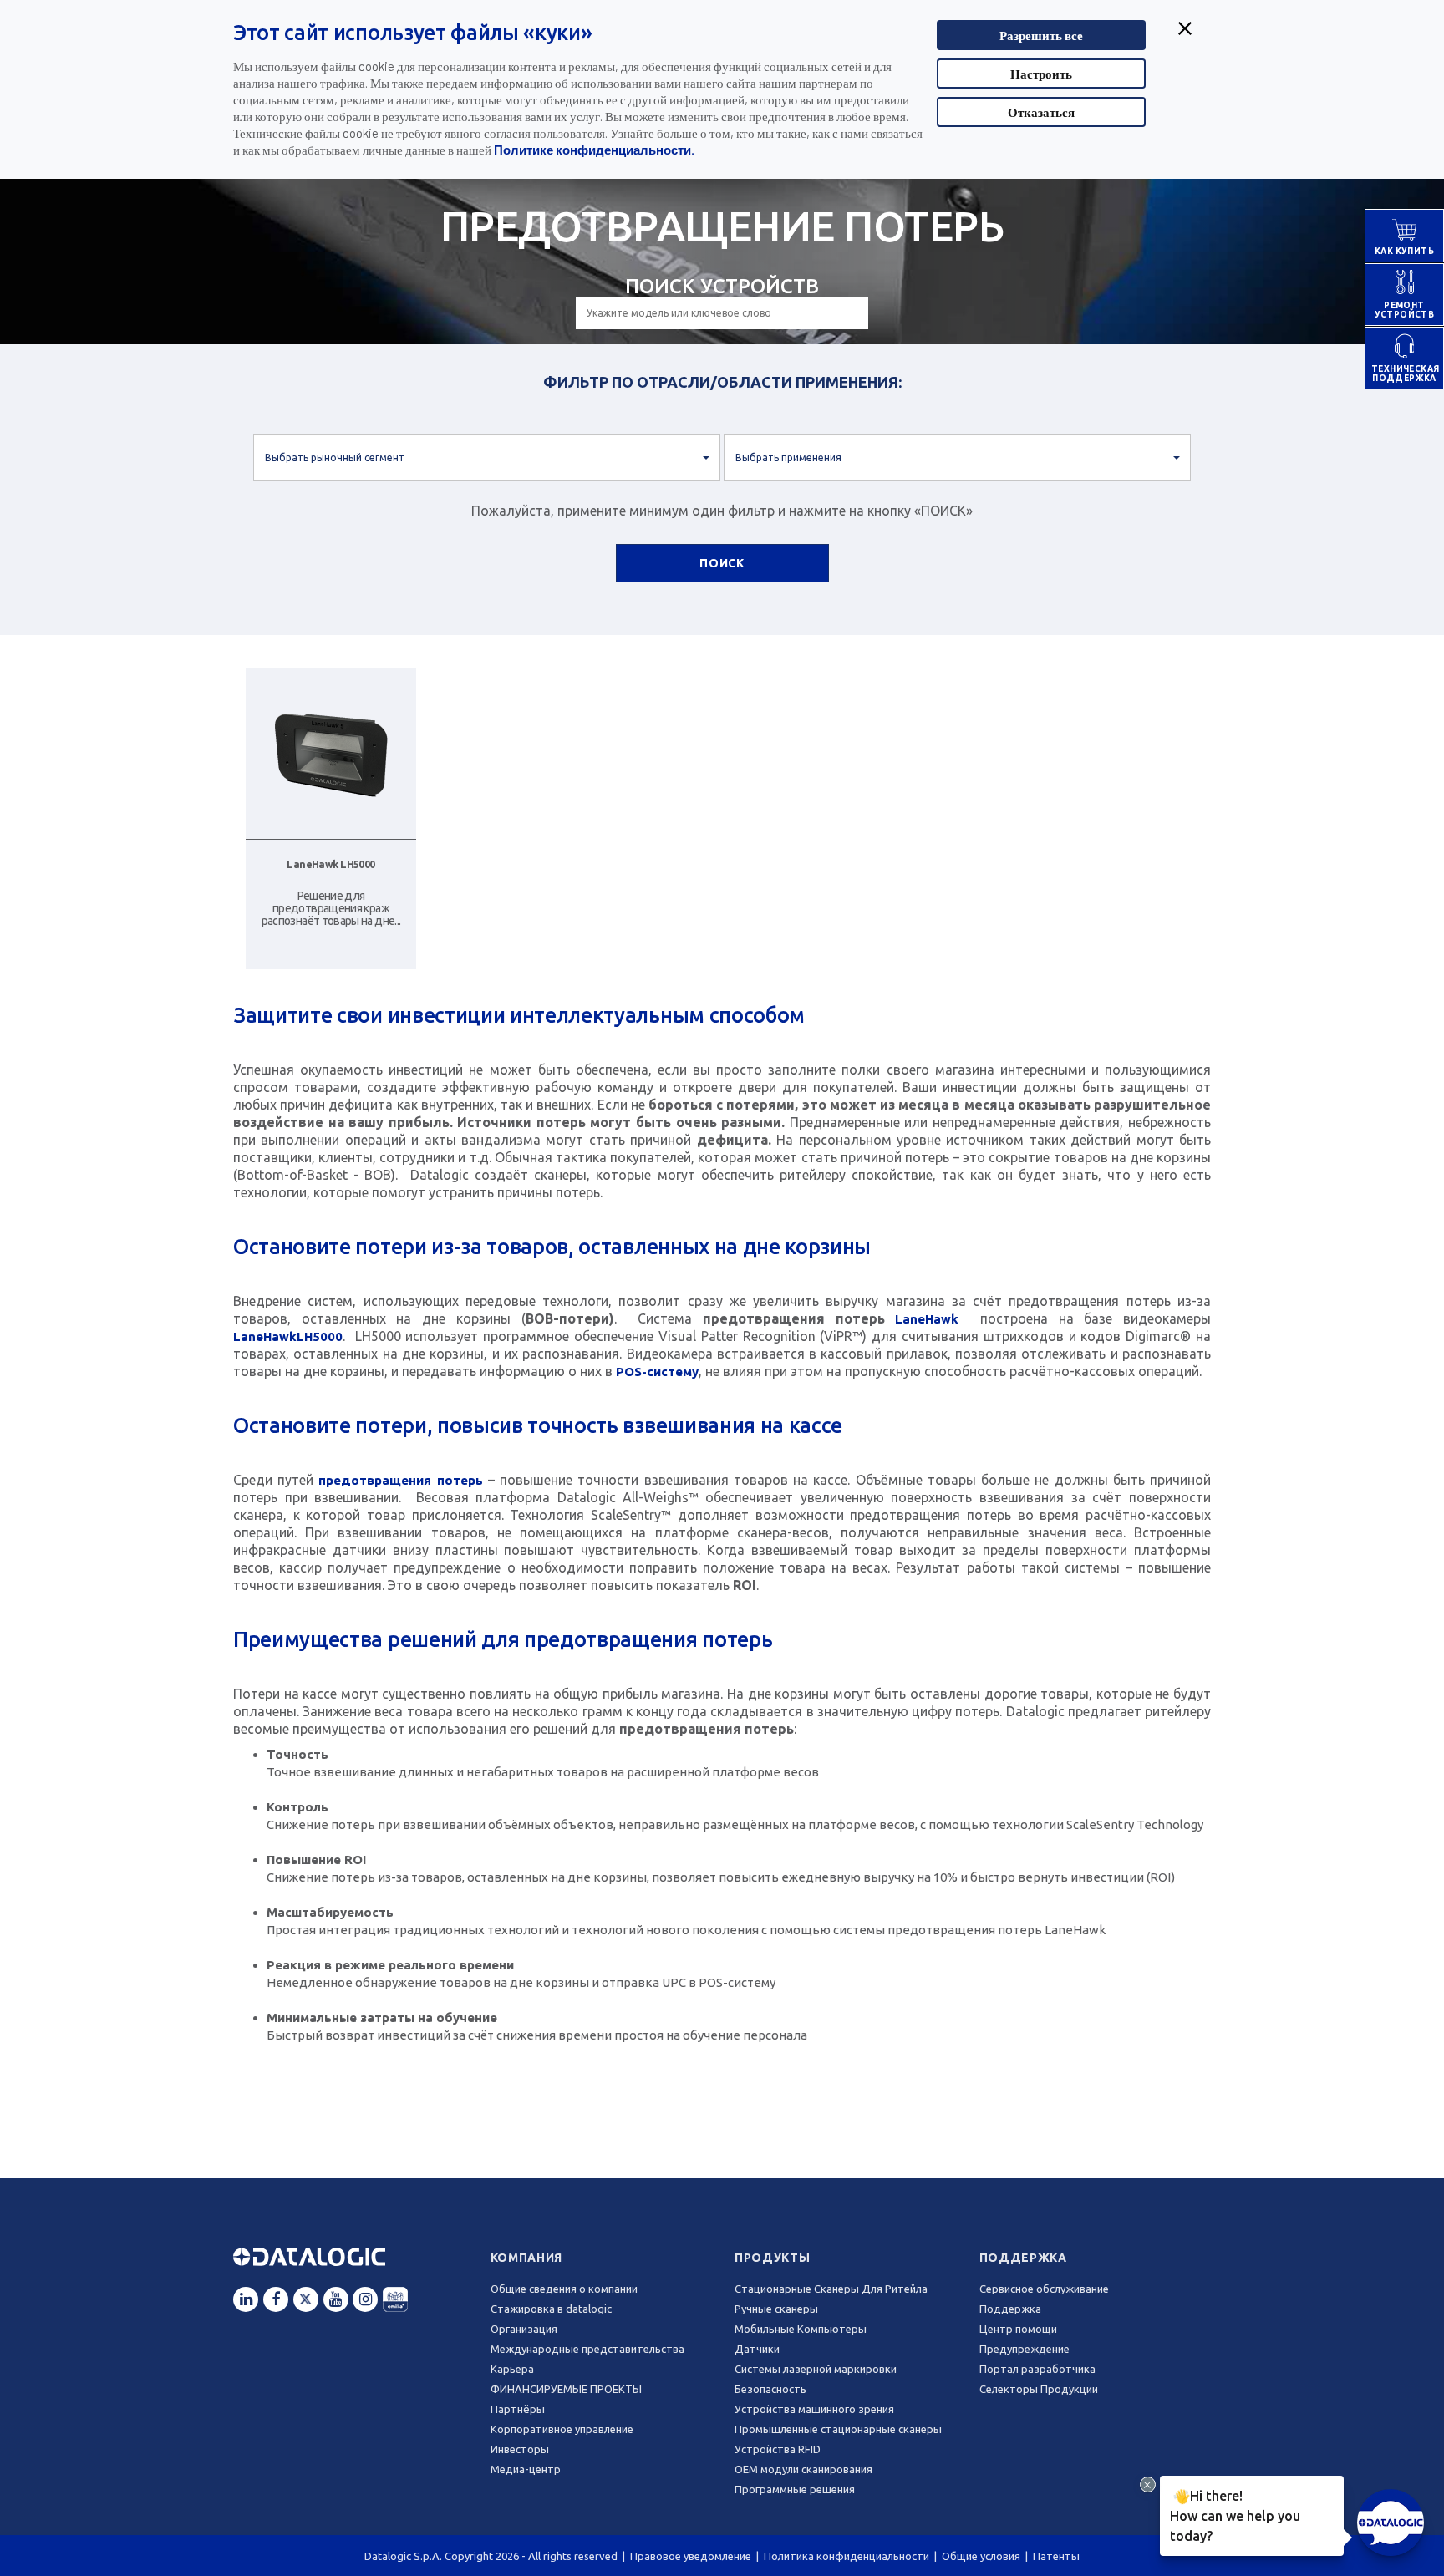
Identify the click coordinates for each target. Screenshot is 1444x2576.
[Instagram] (365, 2299)
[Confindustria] (395, 2299)
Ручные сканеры (776, 2309)
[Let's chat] (1391, 2523)
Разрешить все (1041, 35)
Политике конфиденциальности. (594, 150)
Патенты (1056, 2556)
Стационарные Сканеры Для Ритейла (831, 2289)
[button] (487, 458)
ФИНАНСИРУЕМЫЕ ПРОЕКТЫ (566, 2389)
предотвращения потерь (400, 1480)
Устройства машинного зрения (814, 2409)
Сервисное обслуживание (1044, 2289)
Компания (527, 2258)
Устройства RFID (778, 2449)
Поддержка (1023, 2258)
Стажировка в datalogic (551, 2309)
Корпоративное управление (562, 2429)
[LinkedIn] (246, 2299)
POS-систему (657, 1372)
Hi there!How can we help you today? (1235, 2515)
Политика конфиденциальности (847, 2556)
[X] (306, 2299)
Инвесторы (520, 2449)
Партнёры (518, 2409)
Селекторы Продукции (1039, 2389)
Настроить (1041, 74)
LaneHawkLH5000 (288, 1336)
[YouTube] (336, 2299)
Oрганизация (524, 2329)
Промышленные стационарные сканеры (838, 2429)
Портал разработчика (1037, 2369)
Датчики (757, 2349)
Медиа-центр (526, 2469)
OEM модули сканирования (803, 2469)
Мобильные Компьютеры (801, 2329)
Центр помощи (1018, 2329)
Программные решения (795, 2489)
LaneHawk (927, 1319)
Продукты (773, 2258)
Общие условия (981, 2556)
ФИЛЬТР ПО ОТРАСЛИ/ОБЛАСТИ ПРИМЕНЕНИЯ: (722, 382)
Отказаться (1041, 112)
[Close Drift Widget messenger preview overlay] (1148, 2485)
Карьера (512, 2369)
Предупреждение (1025, 2349)
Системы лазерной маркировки (816, 2369)
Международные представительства (587, 2349)
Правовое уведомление (691, 2556)
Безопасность (770, 2389)
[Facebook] (276, 2299)
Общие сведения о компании (564, 2289)
